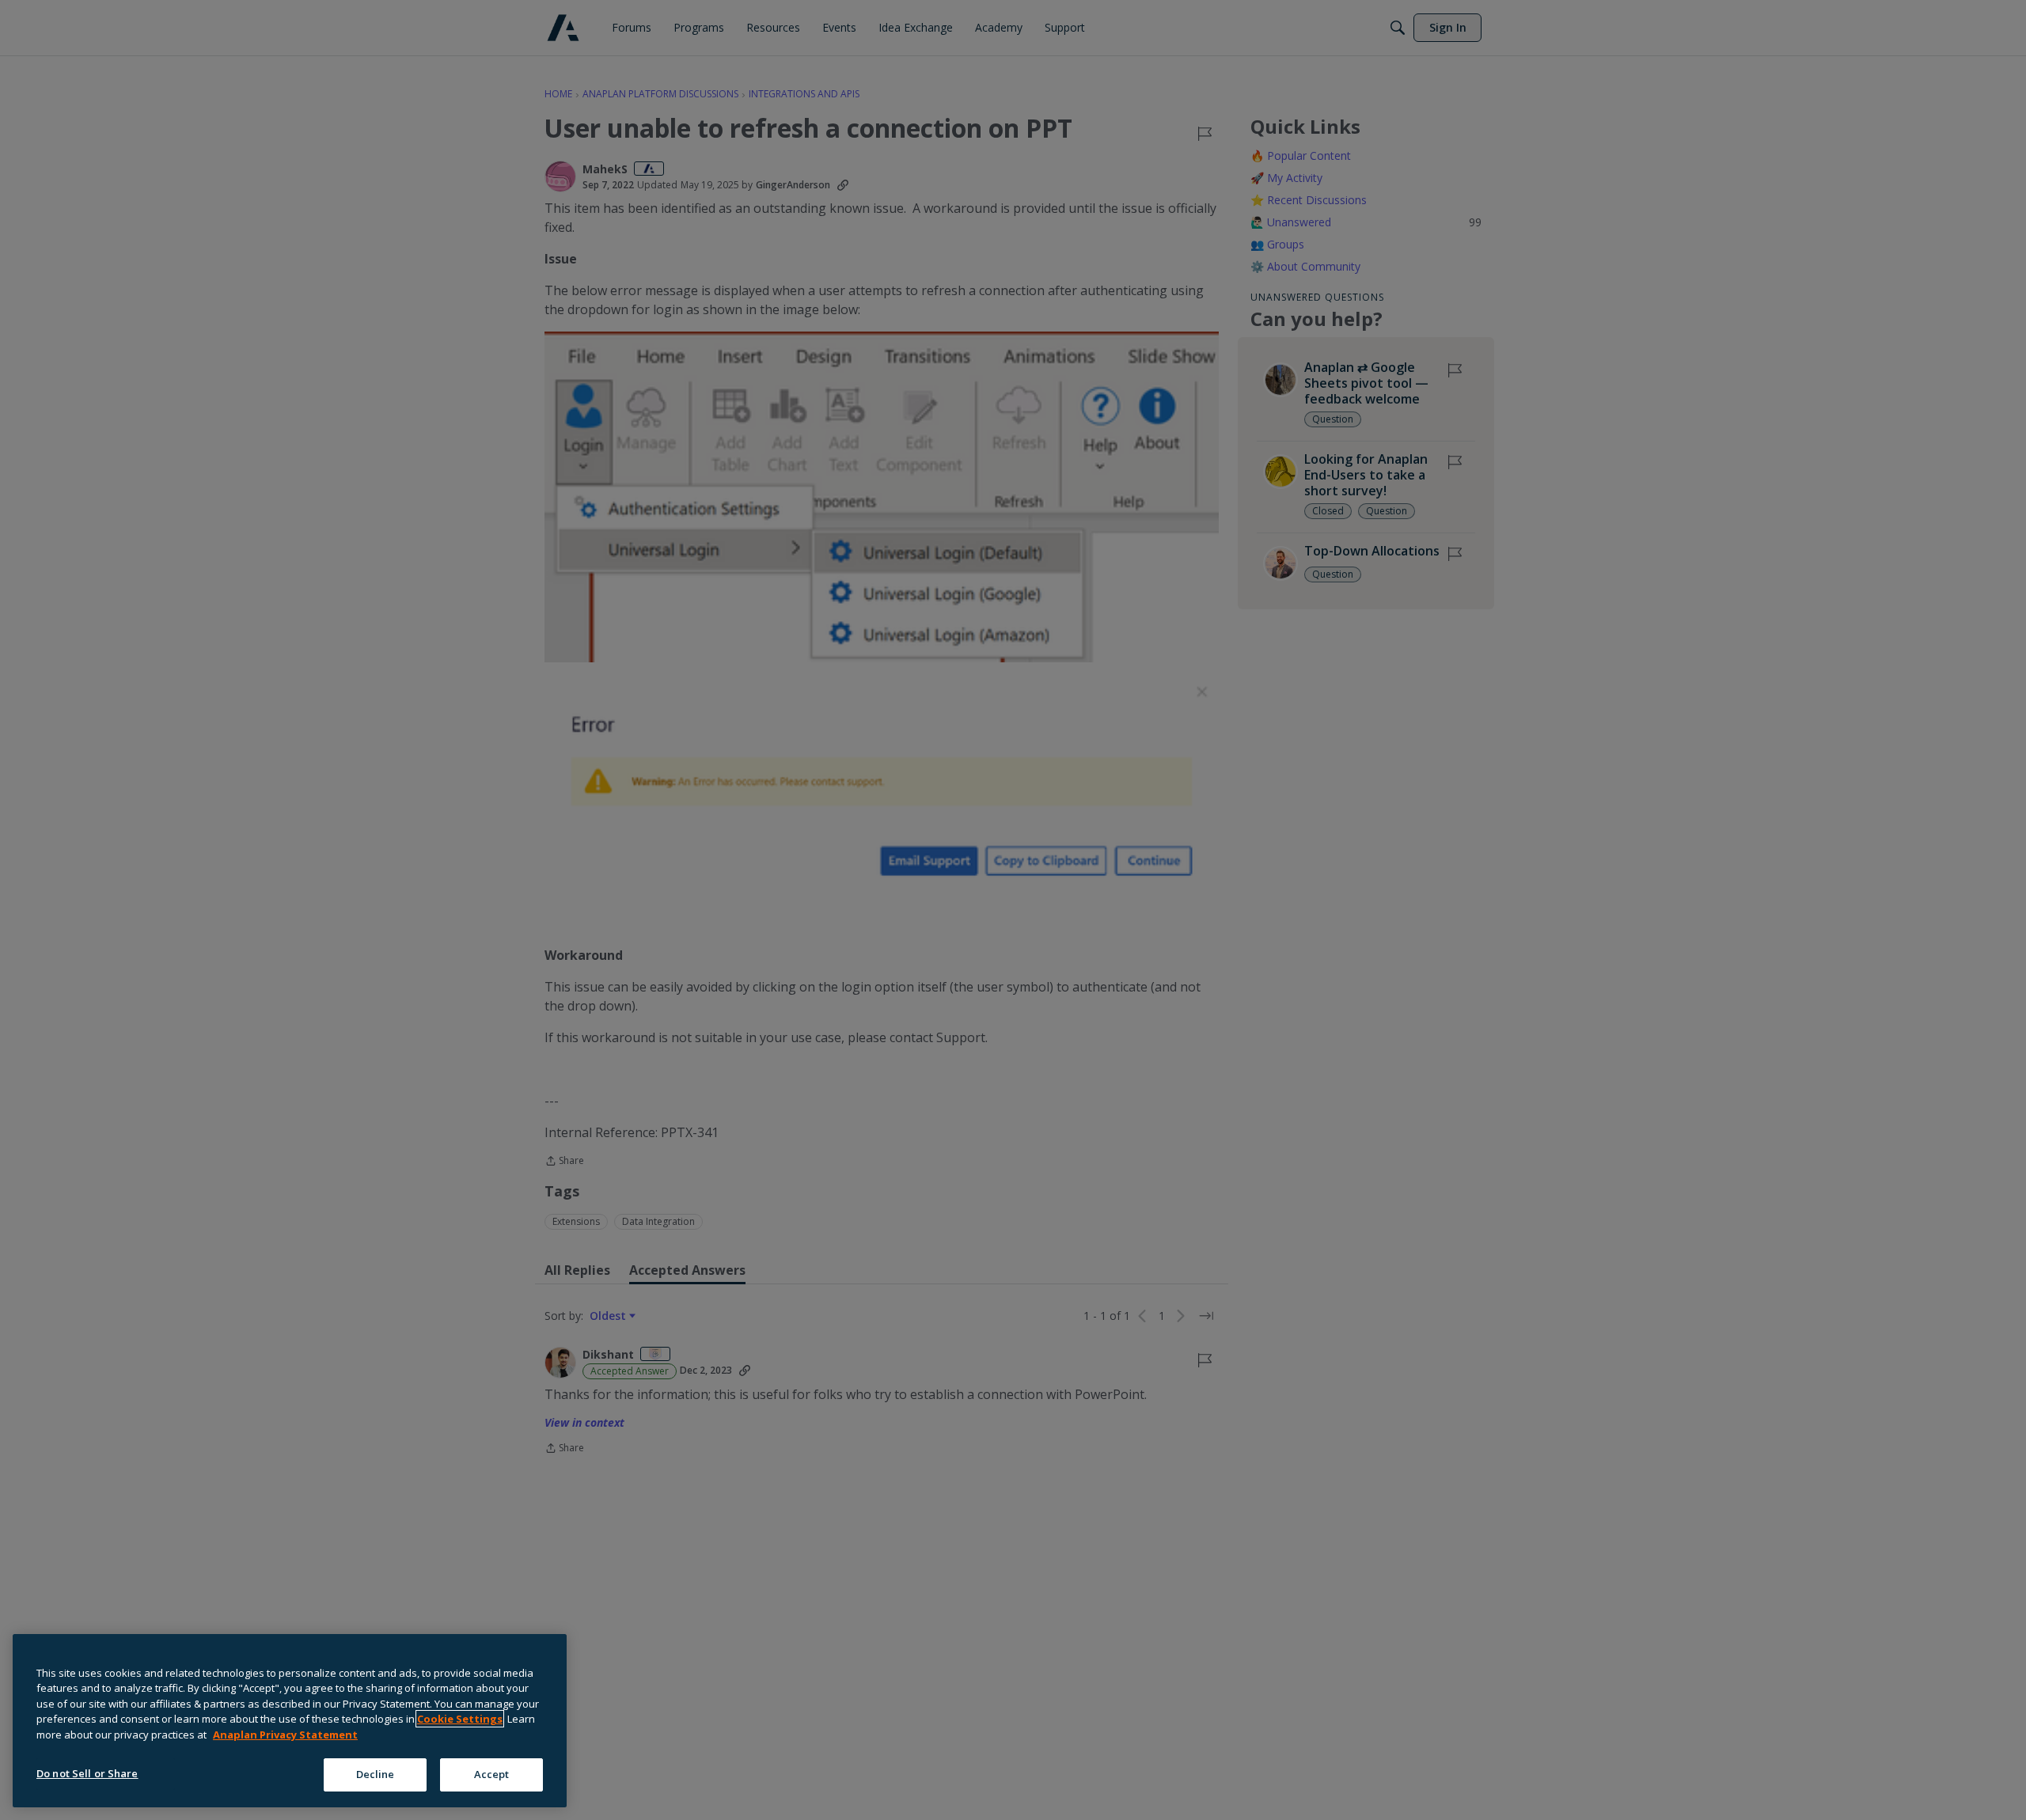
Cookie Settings (460, 1719)
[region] (290, 1721)
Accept (492, 1774)
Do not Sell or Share (87, 1773)
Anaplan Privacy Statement (285, 1735)
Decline (376, 1774)
